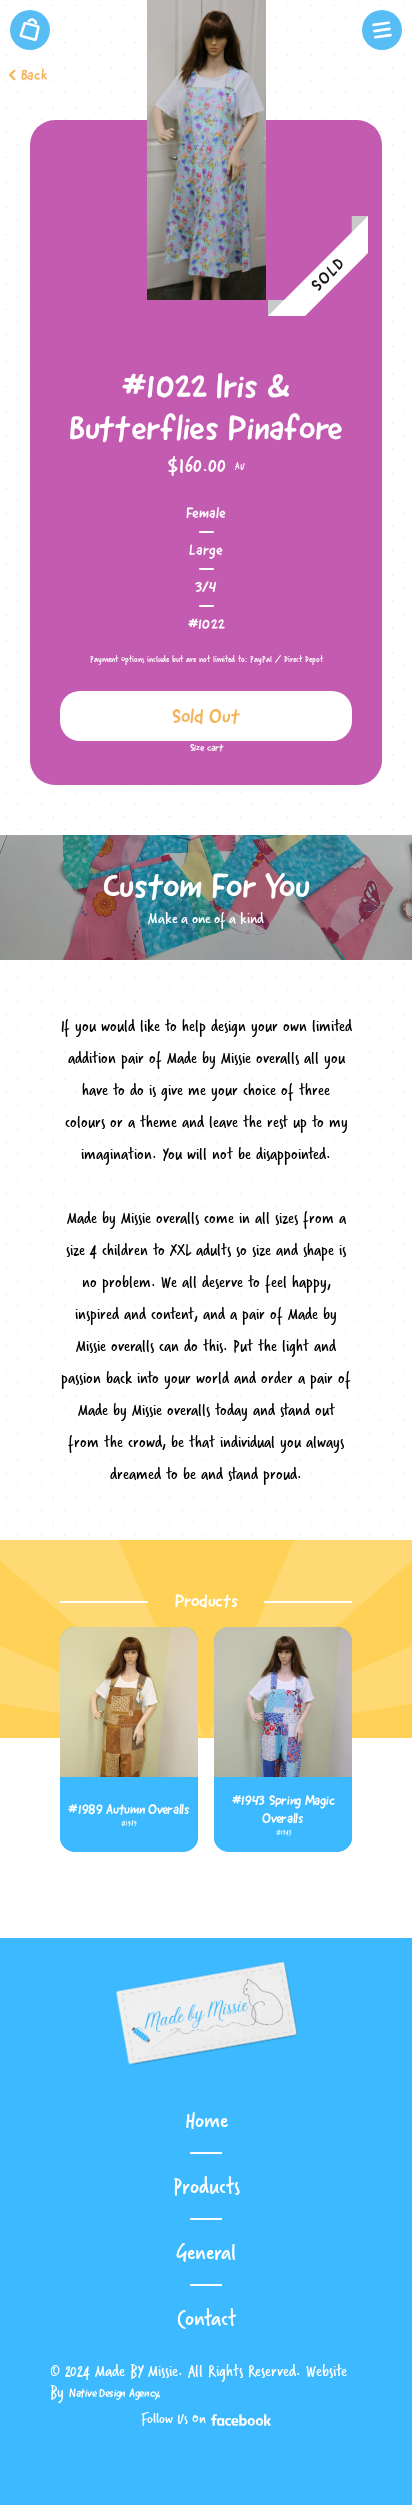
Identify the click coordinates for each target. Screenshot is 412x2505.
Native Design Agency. (115, 2393)
